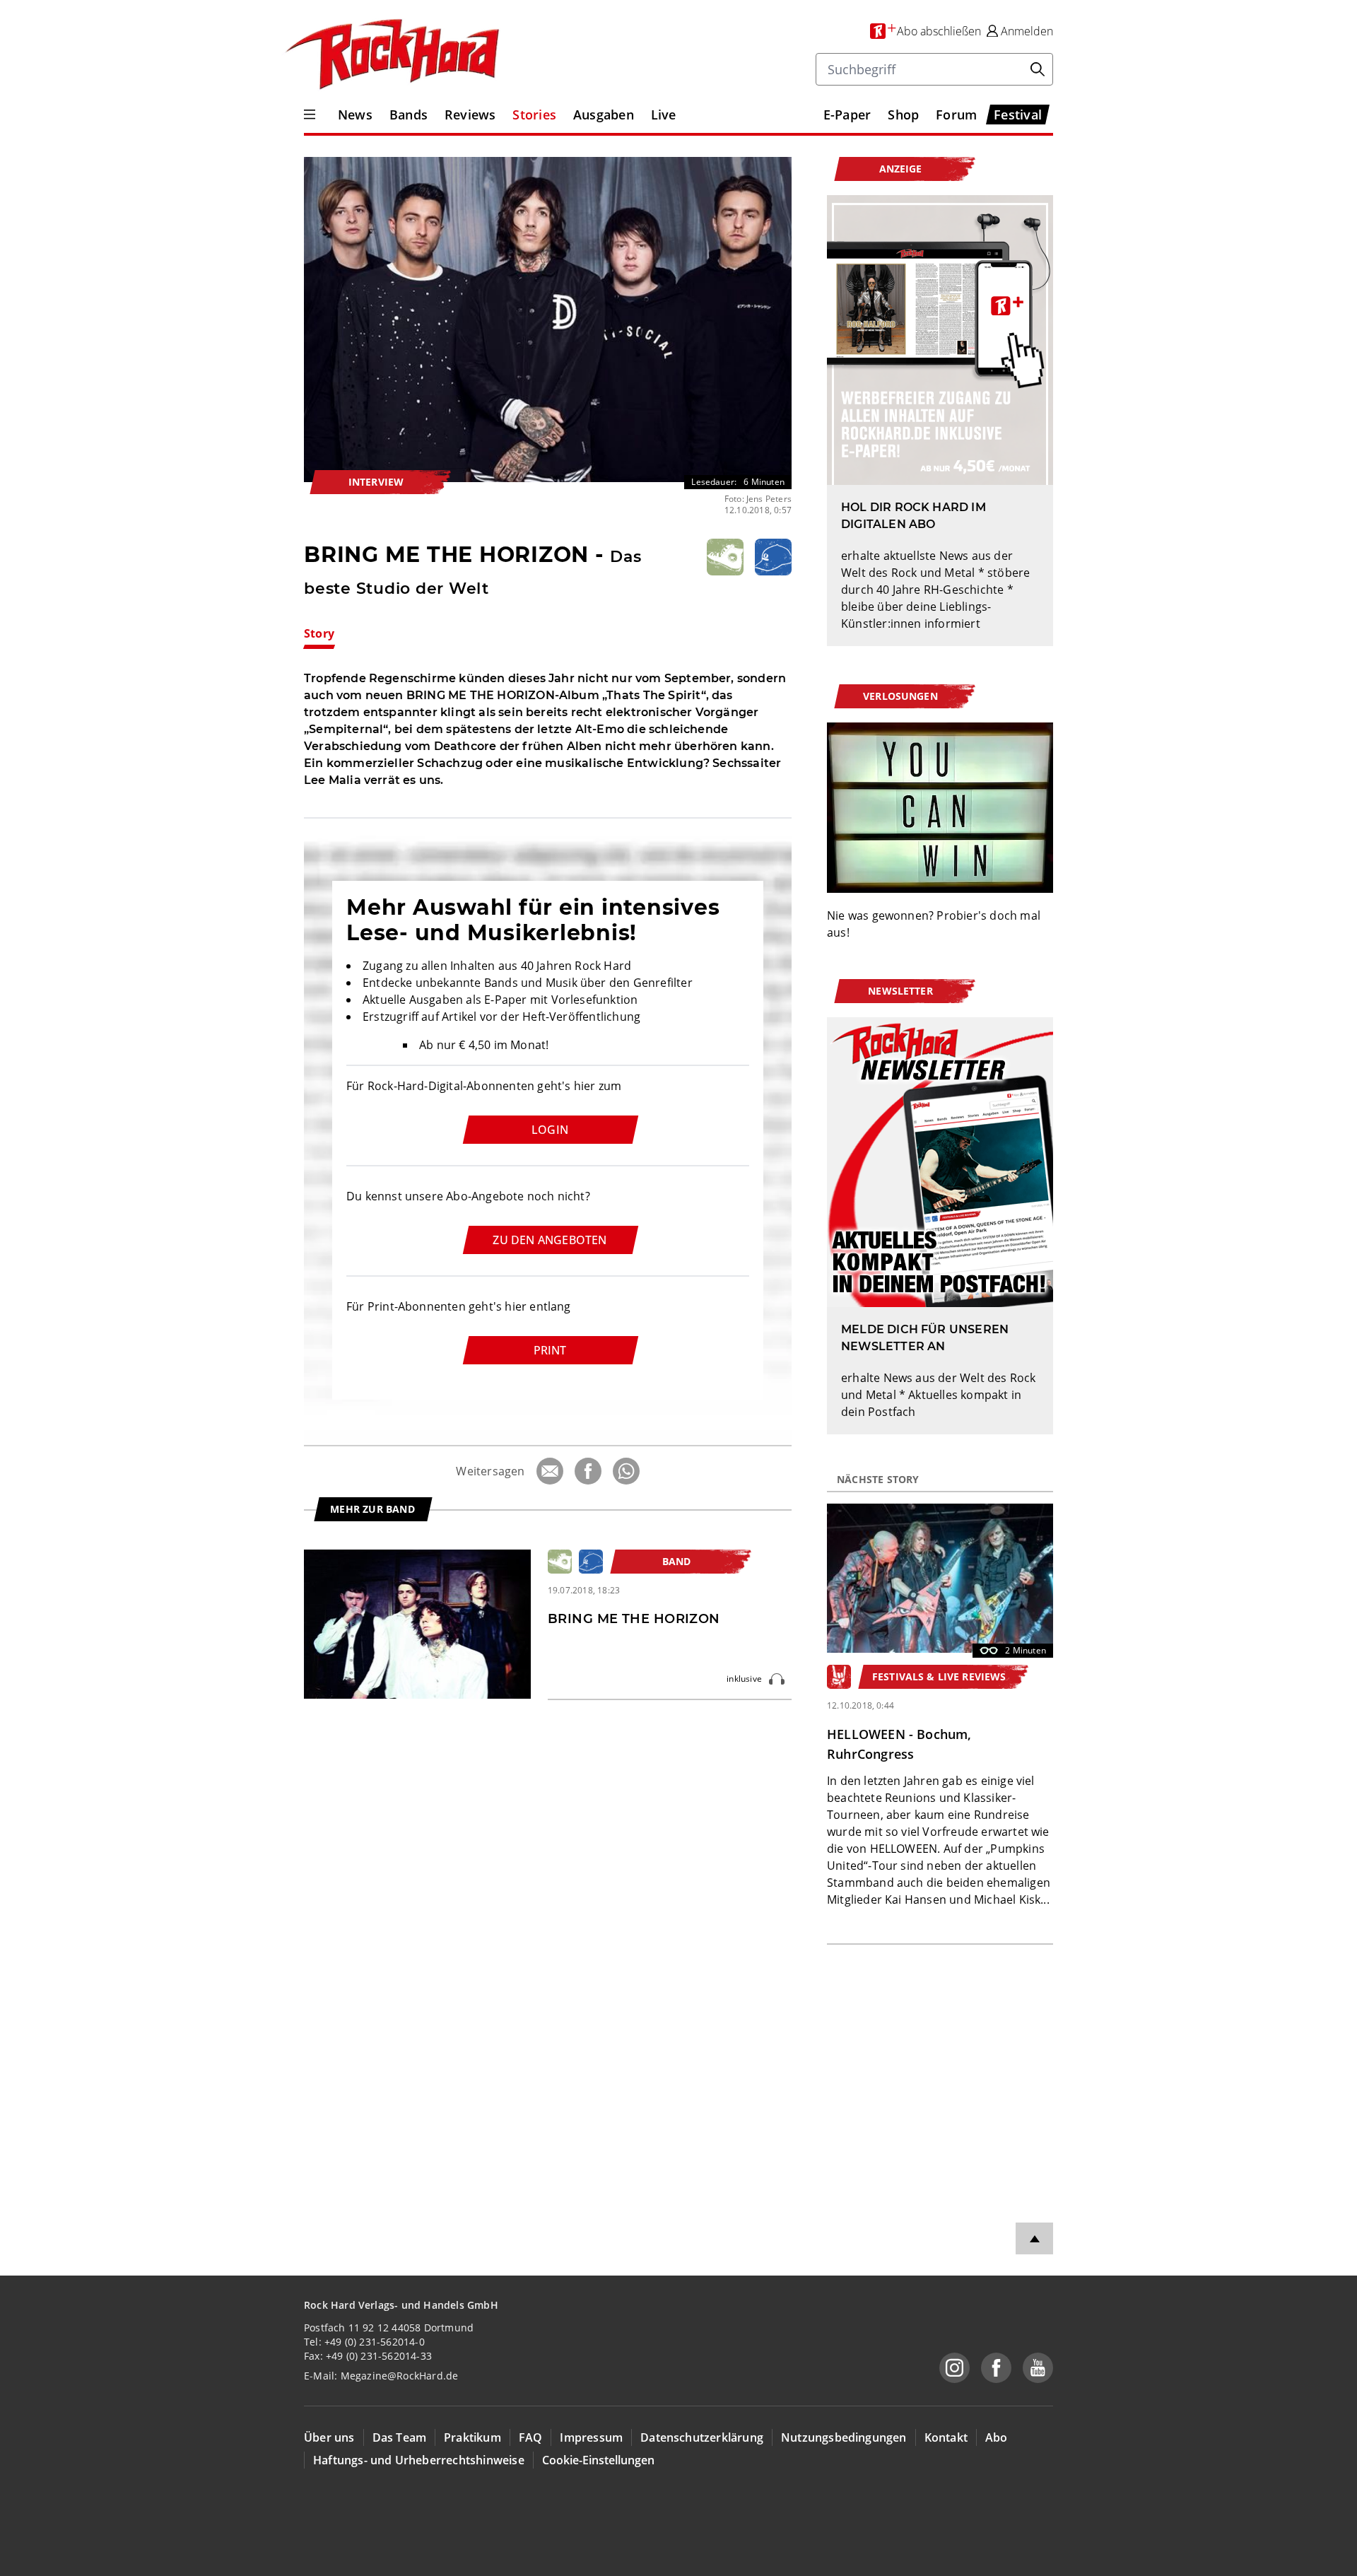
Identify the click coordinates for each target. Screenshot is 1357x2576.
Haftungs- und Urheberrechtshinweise (419, 2460)
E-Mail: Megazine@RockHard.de (381, 2376)
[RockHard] (391, 55)
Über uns (329, 2437)
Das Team (400, 2437)
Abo (997, 2437)
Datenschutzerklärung (702, 2437)
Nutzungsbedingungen (844, 2437)
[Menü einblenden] (310, 115)
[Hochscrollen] (1034, 2238)
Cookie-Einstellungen (598, 2460)
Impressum (591, 2437)
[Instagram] (954, 2368)
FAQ (531, 2437)
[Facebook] (588, 1471)
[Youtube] (1038, 2368)
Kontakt (946, 2437)
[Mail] (550, 1471)
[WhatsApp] (626, 1471)
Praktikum (472, 2437)
